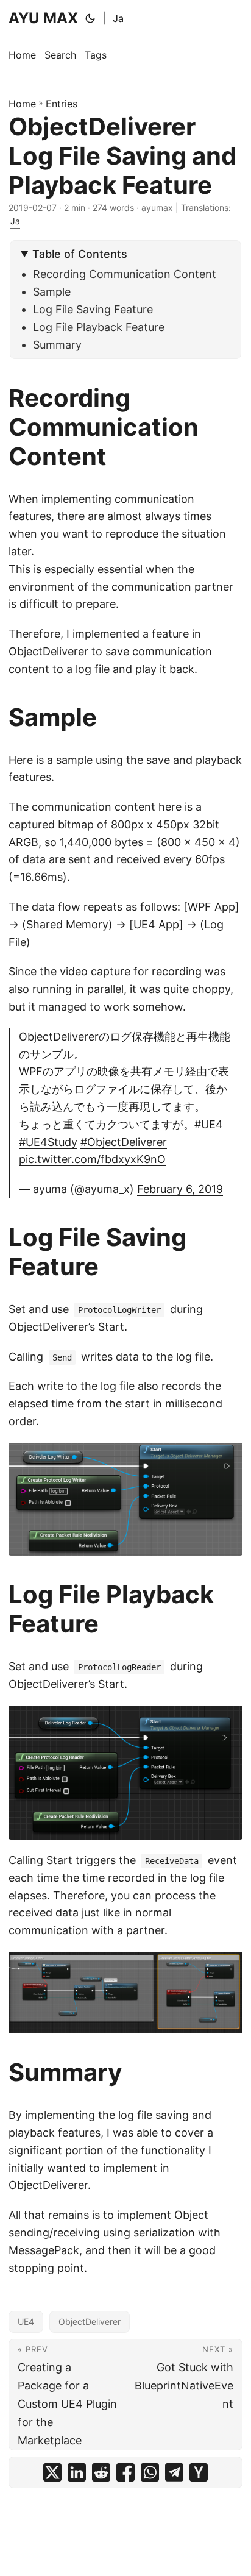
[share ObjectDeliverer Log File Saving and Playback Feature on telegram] (174, 2472)
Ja (118, 18)
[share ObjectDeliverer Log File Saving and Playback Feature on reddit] (101, 2472)
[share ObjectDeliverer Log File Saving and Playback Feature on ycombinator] (199, 2472)
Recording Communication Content (125, 274)
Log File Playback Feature (99, 327)
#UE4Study (48, 1142)
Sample (52, 292)
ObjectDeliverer (90, 2322)
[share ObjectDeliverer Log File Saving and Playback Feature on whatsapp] (150, 2472)
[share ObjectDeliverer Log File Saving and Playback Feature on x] (52, 2472)
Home (22, 104)
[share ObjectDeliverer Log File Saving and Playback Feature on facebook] (125, 2472)
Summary (57, 345)
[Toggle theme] (90, 18)
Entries (62, 104)
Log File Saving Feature (93, 309)
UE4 (26, 2322)
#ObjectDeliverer (124, 1142)
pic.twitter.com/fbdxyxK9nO (92, 1159)
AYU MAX (43, 18)
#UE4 (209, 1124)
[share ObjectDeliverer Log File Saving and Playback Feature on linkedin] (77, 2472)
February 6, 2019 (180, 1189)
